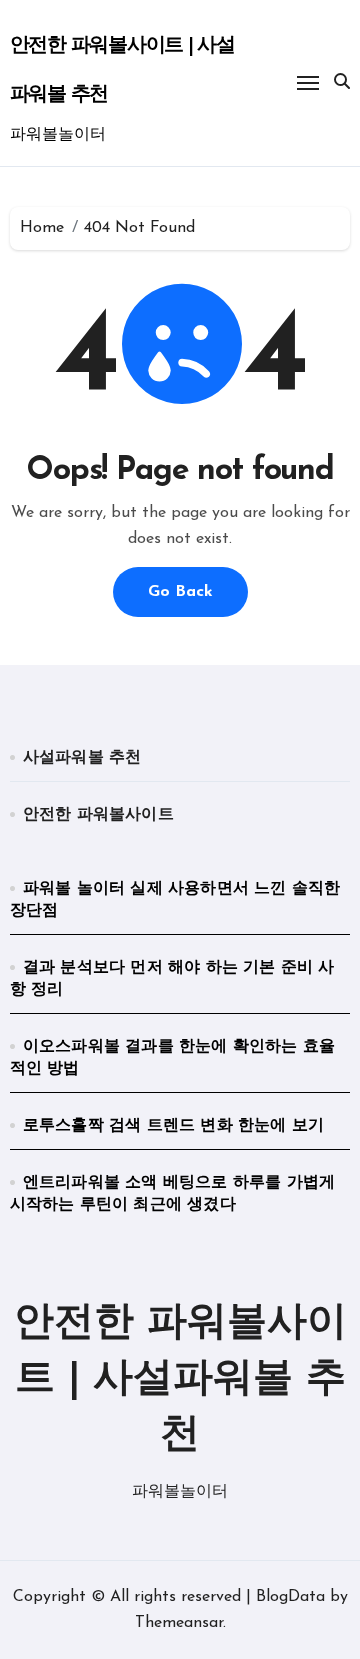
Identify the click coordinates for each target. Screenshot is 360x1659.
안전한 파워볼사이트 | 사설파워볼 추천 (180, 1380)
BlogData (290, 1597)
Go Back (180, 592)
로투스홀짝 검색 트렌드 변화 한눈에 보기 (173, 1126)
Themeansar (179, 1623)
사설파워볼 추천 (82, 758)
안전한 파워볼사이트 (98, 815)
